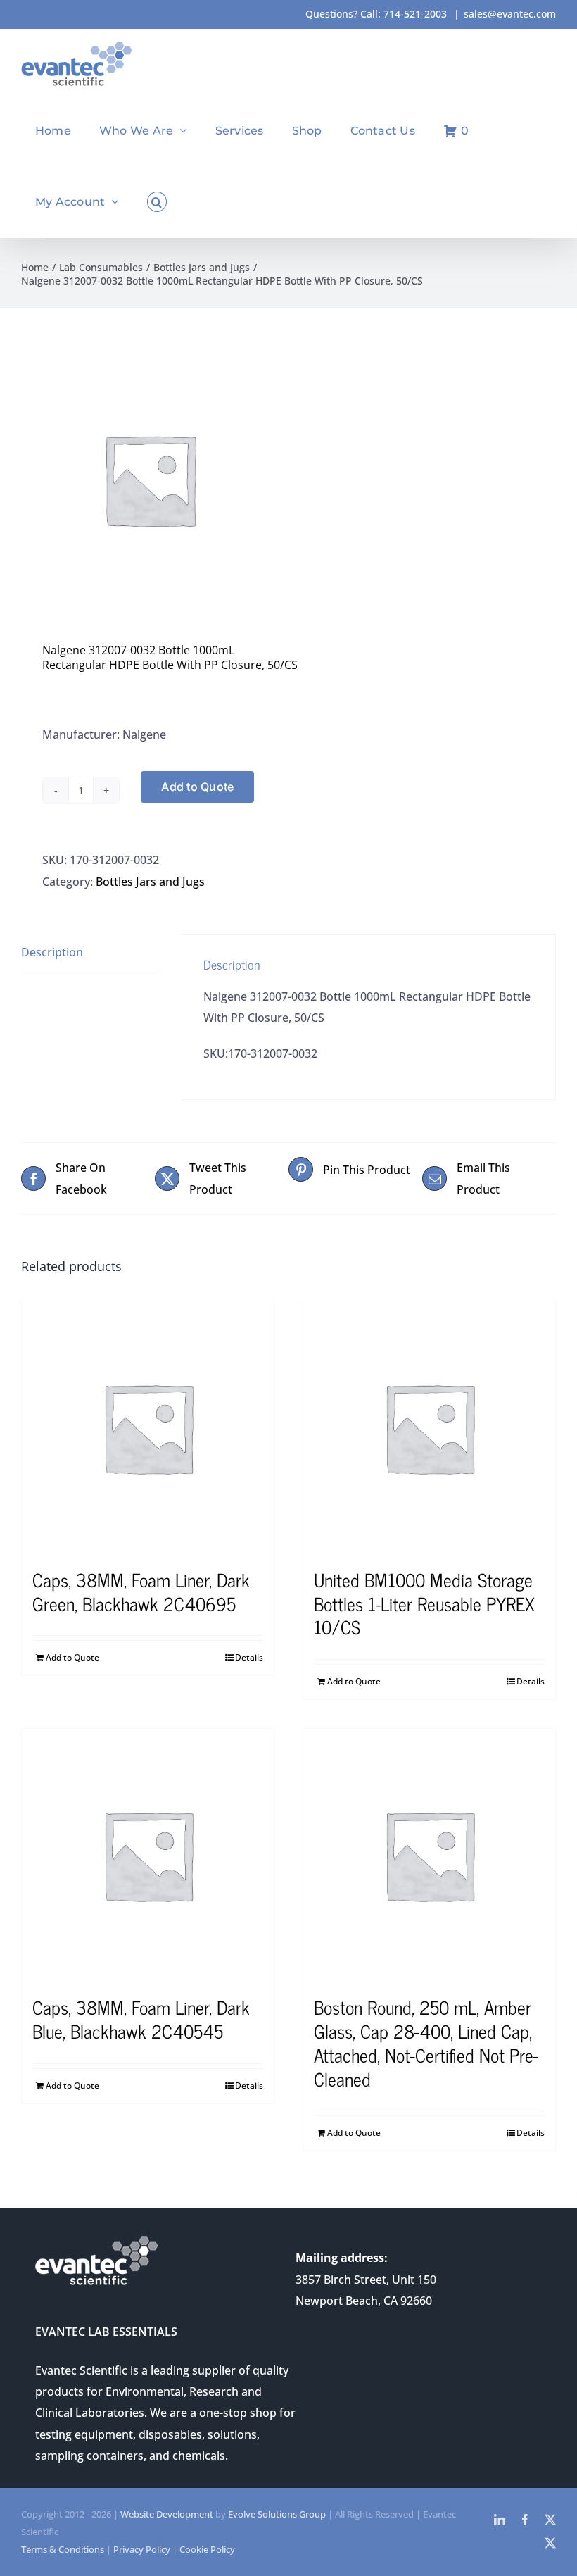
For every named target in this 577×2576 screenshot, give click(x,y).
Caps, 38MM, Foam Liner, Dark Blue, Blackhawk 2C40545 (141, 2019)
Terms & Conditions (63, 2549)
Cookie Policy (207, 2549)
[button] (157, 202)
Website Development (167, 2514)
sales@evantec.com (510, 14)
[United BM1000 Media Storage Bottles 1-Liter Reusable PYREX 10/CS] (429, 1427)
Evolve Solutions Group (277, 2514)
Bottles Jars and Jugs (150, 882)
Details (249, 1657)
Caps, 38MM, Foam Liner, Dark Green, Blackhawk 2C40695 (141, 1591)
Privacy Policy (142, 2549)
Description (52, 952)
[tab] (91, 952)
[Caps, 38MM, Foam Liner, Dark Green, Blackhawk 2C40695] (148, 1427)
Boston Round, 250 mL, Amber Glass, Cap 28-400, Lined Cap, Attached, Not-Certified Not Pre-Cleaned (426, 2042)
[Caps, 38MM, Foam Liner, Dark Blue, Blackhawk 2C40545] (148, 1855)
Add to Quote (197, 787)
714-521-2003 (415, 14)
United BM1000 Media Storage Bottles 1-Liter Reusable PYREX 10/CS (424, 1603)
